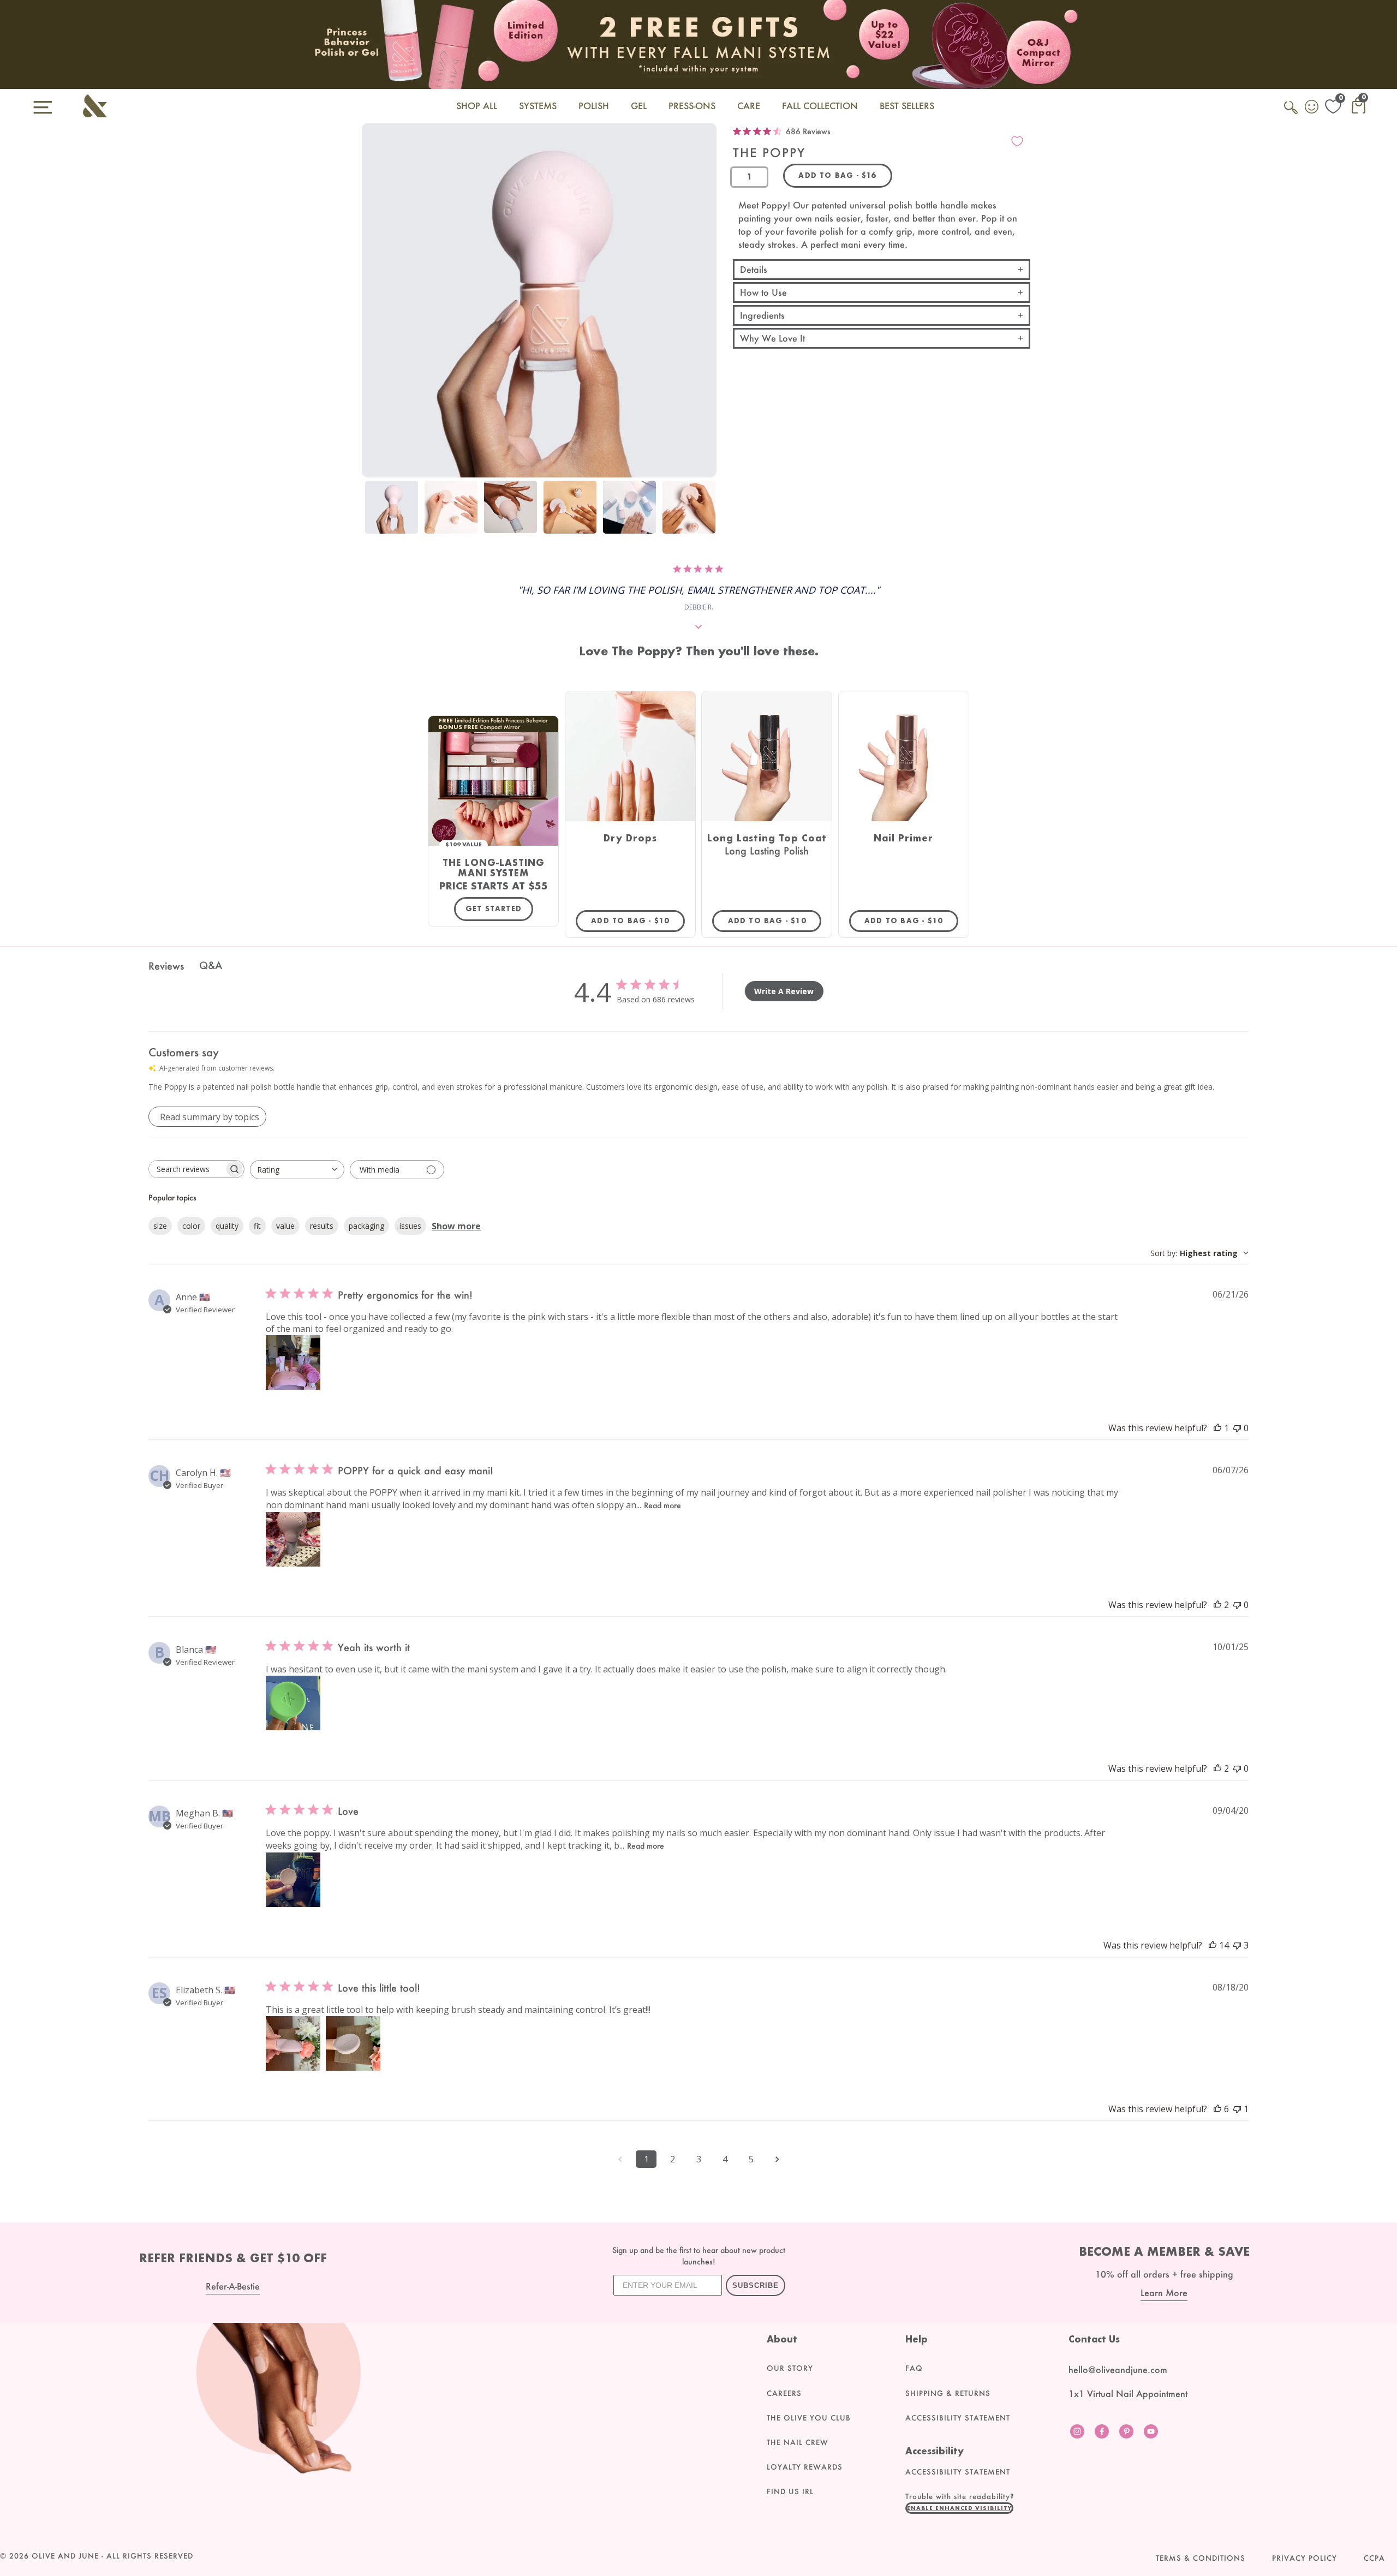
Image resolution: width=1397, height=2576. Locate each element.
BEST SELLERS (907, 106)
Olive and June (65, 2556)
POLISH (594, 106)
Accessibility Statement (958, 2418)
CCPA (1374, 2558)
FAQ (914, 2368)
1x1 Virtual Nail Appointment (1128, 2393)
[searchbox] (187, 1169)
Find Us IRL (790, 2491)
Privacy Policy (1305, 2558)
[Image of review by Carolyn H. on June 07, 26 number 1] (293, 1539)
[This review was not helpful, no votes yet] (1237, 1428)
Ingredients (762, 315)
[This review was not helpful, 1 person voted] (1237, 2109)
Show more (456, 1226)
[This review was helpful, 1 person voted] (1217, 1428)
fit (257, 1226)
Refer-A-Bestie (233, 2286)
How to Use (763, 292)
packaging (366, 1226)
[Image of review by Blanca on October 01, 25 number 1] (293, 1703)
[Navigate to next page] (777, 2159)
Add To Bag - (638, 921)
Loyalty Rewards (805, 2467)
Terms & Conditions (1201, 2558)
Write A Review (784, 991)
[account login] (1312, 108)
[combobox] (297, 1170)
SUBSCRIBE (756, 2285)
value (285, 1226)
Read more (662, 1505)
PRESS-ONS (692, 106)
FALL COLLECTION (820, 106)
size (160, 1226)
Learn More (1164, 2293)
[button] (959, 2508)
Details (754, 269)
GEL (639, 106)
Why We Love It (772, 338)
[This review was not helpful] (1237, 1945)
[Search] (1292, 113)
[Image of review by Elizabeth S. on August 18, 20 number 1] (293, 2043)
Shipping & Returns (948, 2393)
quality (227, 1226)
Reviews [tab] (166, 966)
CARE (749, 106)
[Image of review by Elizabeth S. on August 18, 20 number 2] (353, 2043)
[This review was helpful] (1217, 1605)
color (191, 1226)
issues (410, 1226)
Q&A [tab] (211, 965)
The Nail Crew (798, 2442)
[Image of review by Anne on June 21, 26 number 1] (293, 1362)
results (322, 1226)
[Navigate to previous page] (620, 2159)
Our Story (790, 2368)
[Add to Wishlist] (1017, 141)
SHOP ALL (477, 106)
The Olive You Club (809, 2418)
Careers (784, 2393)
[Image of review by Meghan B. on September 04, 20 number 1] (293, 1880)
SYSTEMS (538, 106)
